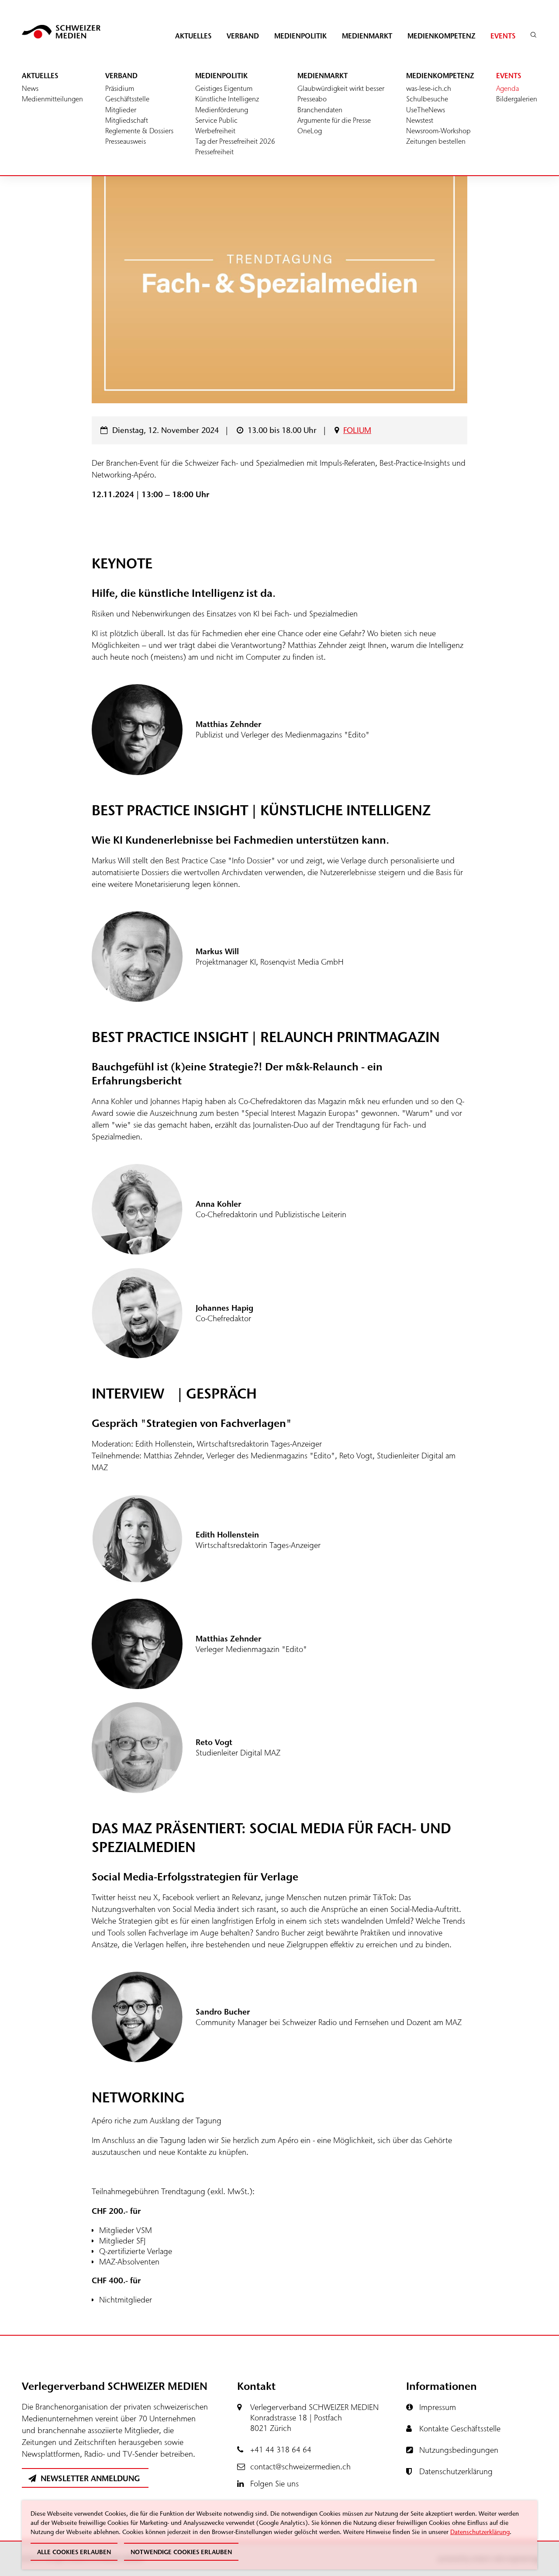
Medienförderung (222, 110)
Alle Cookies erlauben (74, 2552)
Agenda (507, 88)
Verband (243, 36)
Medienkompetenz (441, 36)
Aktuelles (193, 36)
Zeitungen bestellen (436, 141)
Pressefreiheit (214, 152)
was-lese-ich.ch (429, 88)
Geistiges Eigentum (224, 88)
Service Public (216, 120)
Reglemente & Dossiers (139, 131)
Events (503, 36)
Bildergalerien (517, 99)
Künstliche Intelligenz (227, 99)
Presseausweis (126, 141)
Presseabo (312, 99)
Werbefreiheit (215, 131)
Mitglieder (121, 110)
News (30, 88)
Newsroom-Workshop (438, 131)
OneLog (310, 131)
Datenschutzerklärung (480, 2532)
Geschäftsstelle (127, 99)
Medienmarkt (367, 36)
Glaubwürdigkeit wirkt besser (341, 88)
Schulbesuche (427, 99)
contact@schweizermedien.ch (300, 2467)
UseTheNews (426, 110)
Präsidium (120, 88)
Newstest (420, 120)
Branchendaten (320, 110)
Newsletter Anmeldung (89, 2479)
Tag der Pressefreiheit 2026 (235, 141)
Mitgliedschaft (127, 120)
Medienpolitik (300, 36)
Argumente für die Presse (334, 120)
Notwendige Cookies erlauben (181, 2552)
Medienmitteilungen (52, 99)
